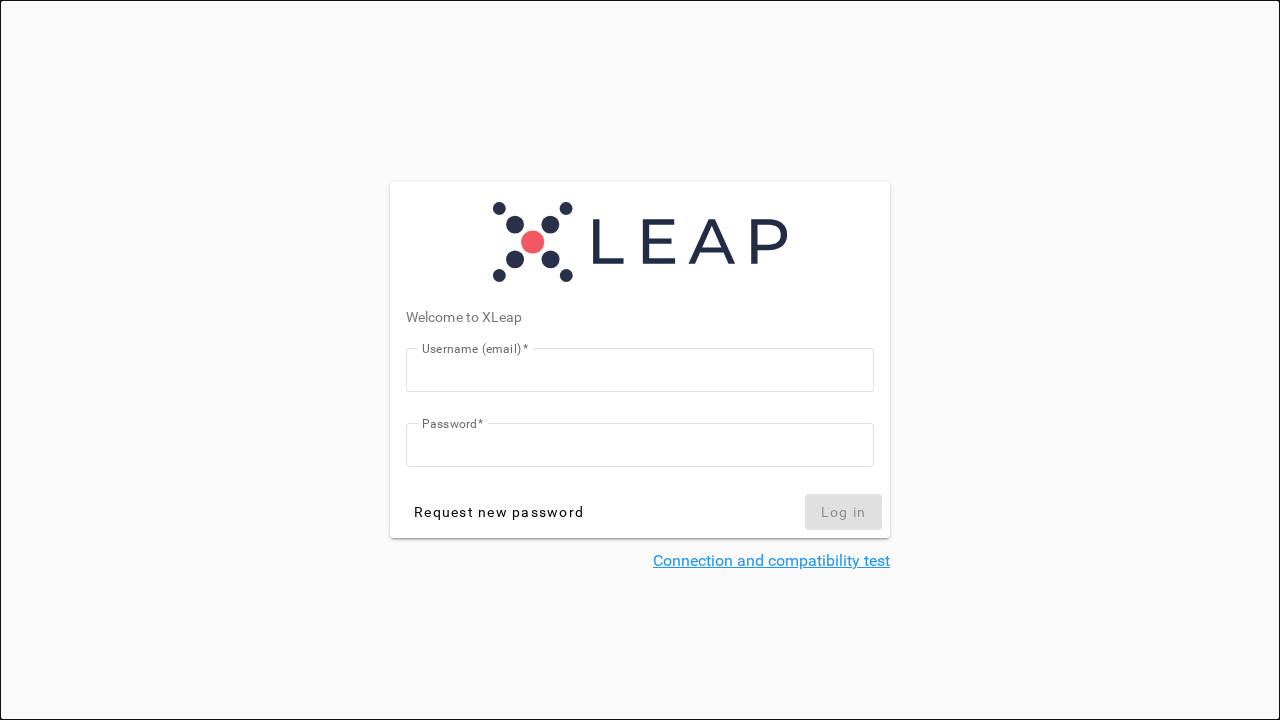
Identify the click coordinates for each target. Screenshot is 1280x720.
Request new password (499, 512)
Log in (844, 512)
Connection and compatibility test (771, 560)
